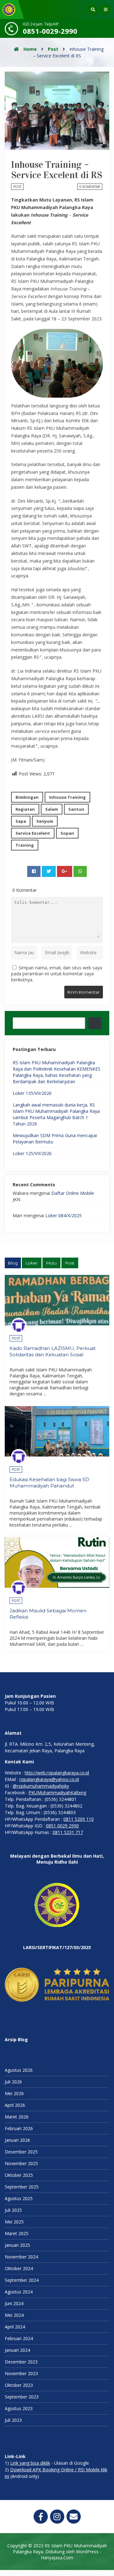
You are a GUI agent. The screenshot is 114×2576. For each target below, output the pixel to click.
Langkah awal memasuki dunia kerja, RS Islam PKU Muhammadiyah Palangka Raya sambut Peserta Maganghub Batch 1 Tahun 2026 (56, 1114)
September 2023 (22, 2397)
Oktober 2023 (19, 2385)
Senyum (45, 821)
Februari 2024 (19, 2338)
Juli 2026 (13, 2082)
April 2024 (15, 2327)
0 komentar (90, 187)
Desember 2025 (21, 2152)
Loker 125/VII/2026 (32, 1153)
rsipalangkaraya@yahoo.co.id (49, 1779)
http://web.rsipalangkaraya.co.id (57, 1773)
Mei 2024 (14, 2315)
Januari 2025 (17, 2245)
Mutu (51, 1263)
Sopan (67, 833)
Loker (32, 1263)
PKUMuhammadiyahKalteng (57, 1793)
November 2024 (21, 2257)
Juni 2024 (14, 2303)
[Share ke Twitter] (49, 871)
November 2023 (21, 2373)
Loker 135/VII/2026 (32, 1093)
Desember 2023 (21, 2362)
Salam (52, 809)
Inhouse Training (67, 797)
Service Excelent (33, 833)
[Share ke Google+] (65, 871)
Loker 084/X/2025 (63, 1215)
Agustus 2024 (19, 2292)
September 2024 (22, 2280)
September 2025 (22, 2187)
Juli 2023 (13, 2420)
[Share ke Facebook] (34, 871)
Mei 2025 (14, 2222)
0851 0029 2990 (62, 1826)
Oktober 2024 (19, 2268)
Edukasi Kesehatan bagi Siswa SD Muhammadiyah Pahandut (49, 1483)
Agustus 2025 (19, 2198)
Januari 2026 (17, 2140)
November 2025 (21, 2163)
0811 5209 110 (79, 1819)
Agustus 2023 (19, 2408)
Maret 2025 (17, 2233)
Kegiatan (25, 809)
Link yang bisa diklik (30, 2463)
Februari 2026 (19, 2128)
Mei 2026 (14, 2093)
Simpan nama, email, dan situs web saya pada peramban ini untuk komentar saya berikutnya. (57, 974)
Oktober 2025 (19, 2175)
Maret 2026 (17, 2117)
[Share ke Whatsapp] (80, 871)
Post (53, 49)
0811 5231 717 (68, 1832)
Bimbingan (27, 797)
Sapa (21, 821)
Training (25, 845)
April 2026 (15, 2105)
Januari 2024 (17, 2350)
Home (29, 49)
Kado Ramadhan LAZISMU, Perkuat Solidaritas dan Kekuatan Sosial (53, 1351)
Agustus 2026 (19, 2070)
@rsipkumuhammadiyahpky (41, 1786)
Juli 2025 (13, 2210)
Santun (76, 809)
